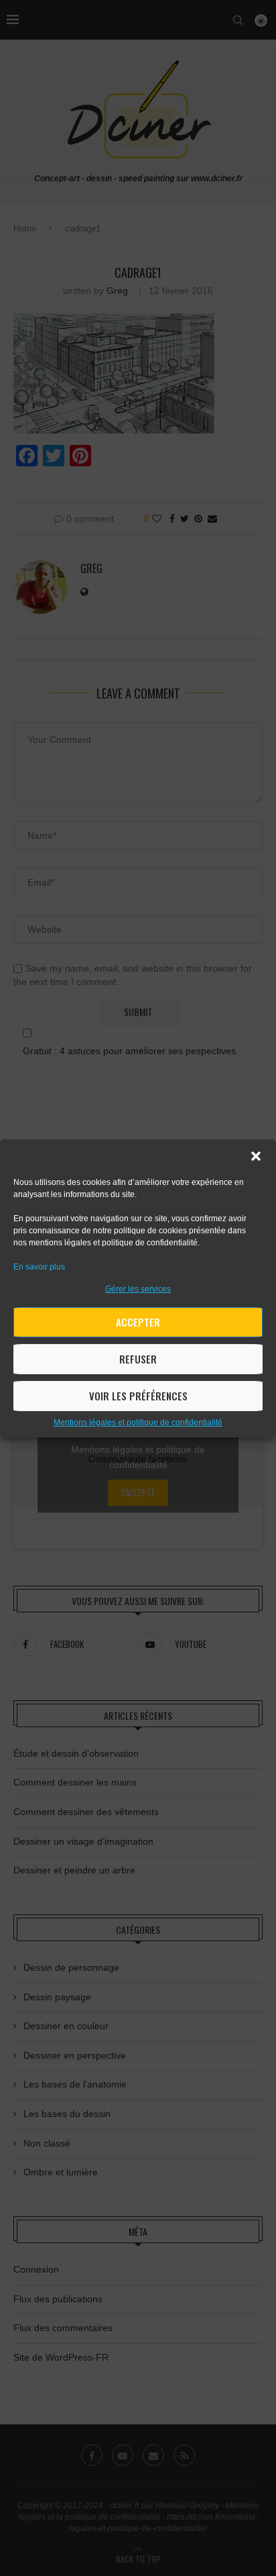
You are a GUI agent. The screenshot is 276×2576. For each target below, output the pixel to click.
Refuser (138, 1359)
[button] (256, 1156)
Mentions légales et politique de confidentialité (138, 1423)
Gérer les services (138, 1289)
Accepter (138, 1322)
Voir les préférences (138, 1396)
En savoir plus (39, 1267)
